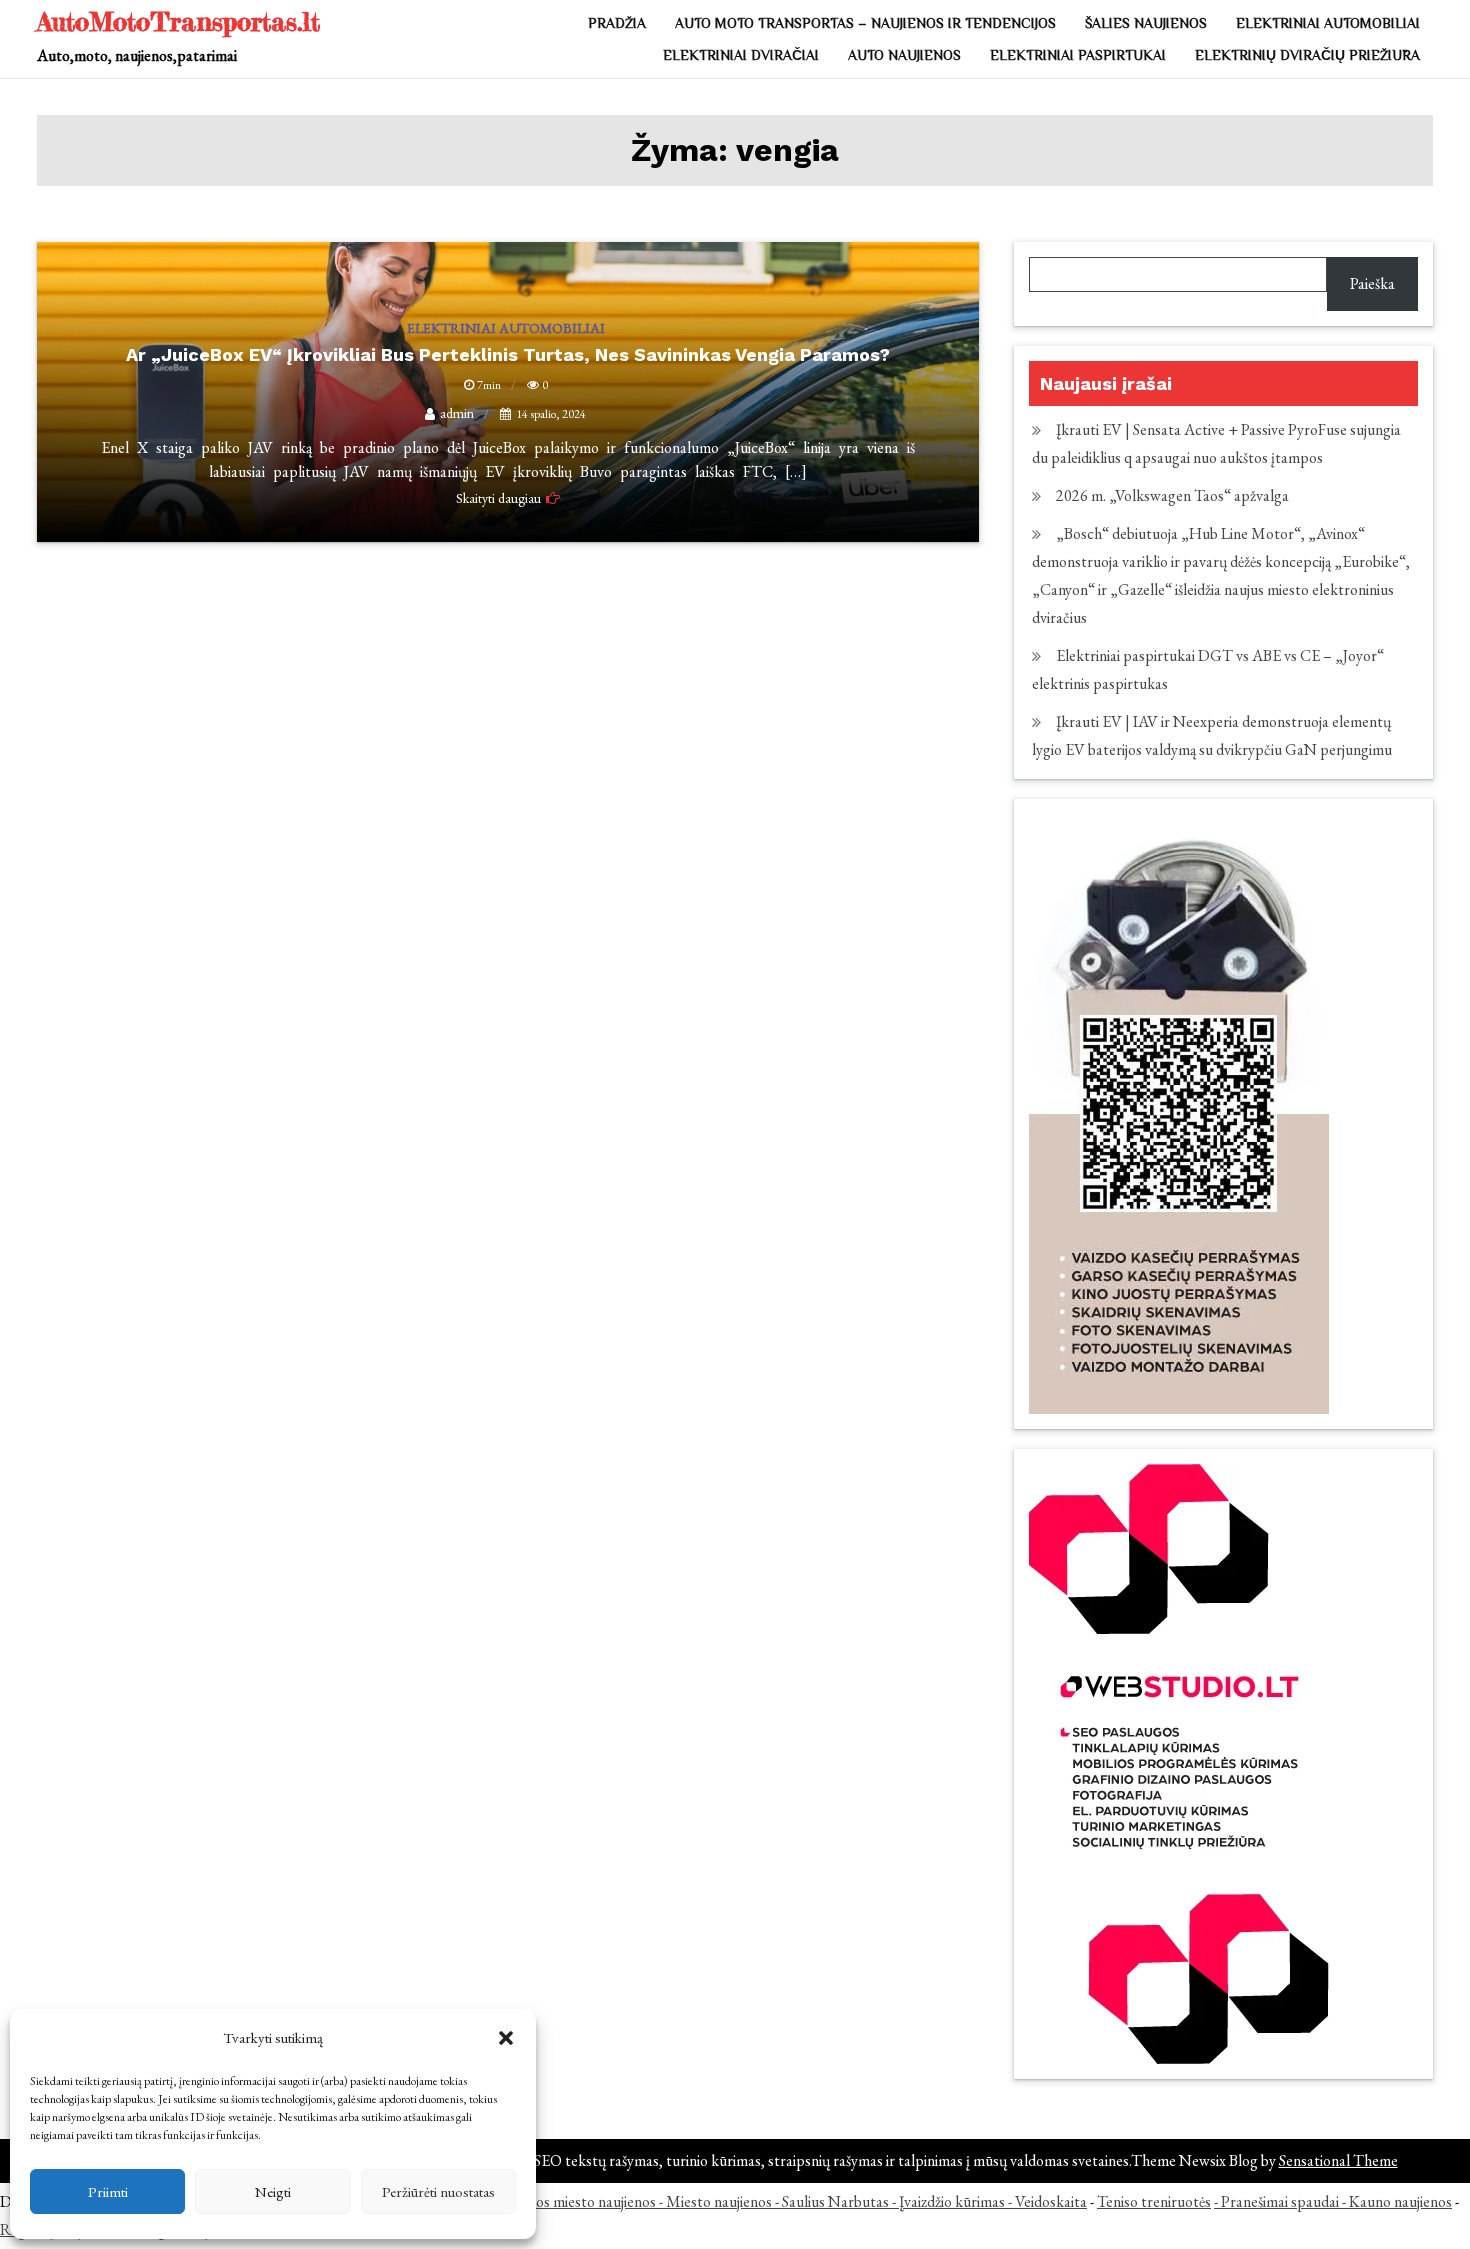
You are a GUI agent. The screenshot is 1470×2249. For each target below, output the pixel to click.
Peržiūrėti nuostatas (438, 2191)
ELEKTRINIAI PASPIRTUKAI (1078, 55)
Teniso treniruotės (1154, 2201)
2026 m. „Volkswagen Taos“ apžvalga (1172, 495)
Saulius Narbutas (835, 2201)
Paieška (1372, 283)
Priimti (108, 2191)
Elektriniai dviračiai (741, 55)
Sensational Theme (1338, 2160)
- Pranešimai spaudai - (1281, 2201)
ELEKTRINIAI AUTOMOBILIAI (1328, 23)
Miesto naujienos (719, 2201)
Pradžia (617, 23)
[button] (506, 2038)
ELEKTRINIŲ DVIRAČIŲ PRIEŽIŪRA (1307, 55)
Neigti (273, 2191)
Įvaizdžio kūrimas (952, 2201)
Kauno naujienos (1400, 2201)
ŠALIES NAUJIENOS (1146, 23)
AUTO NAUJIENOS (904, 55)
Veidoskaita (1051, 2201)
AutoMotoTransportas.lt (178, 21)
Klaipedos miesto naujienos (571, 2201)
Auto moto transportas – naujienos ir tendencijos (865, 23)
